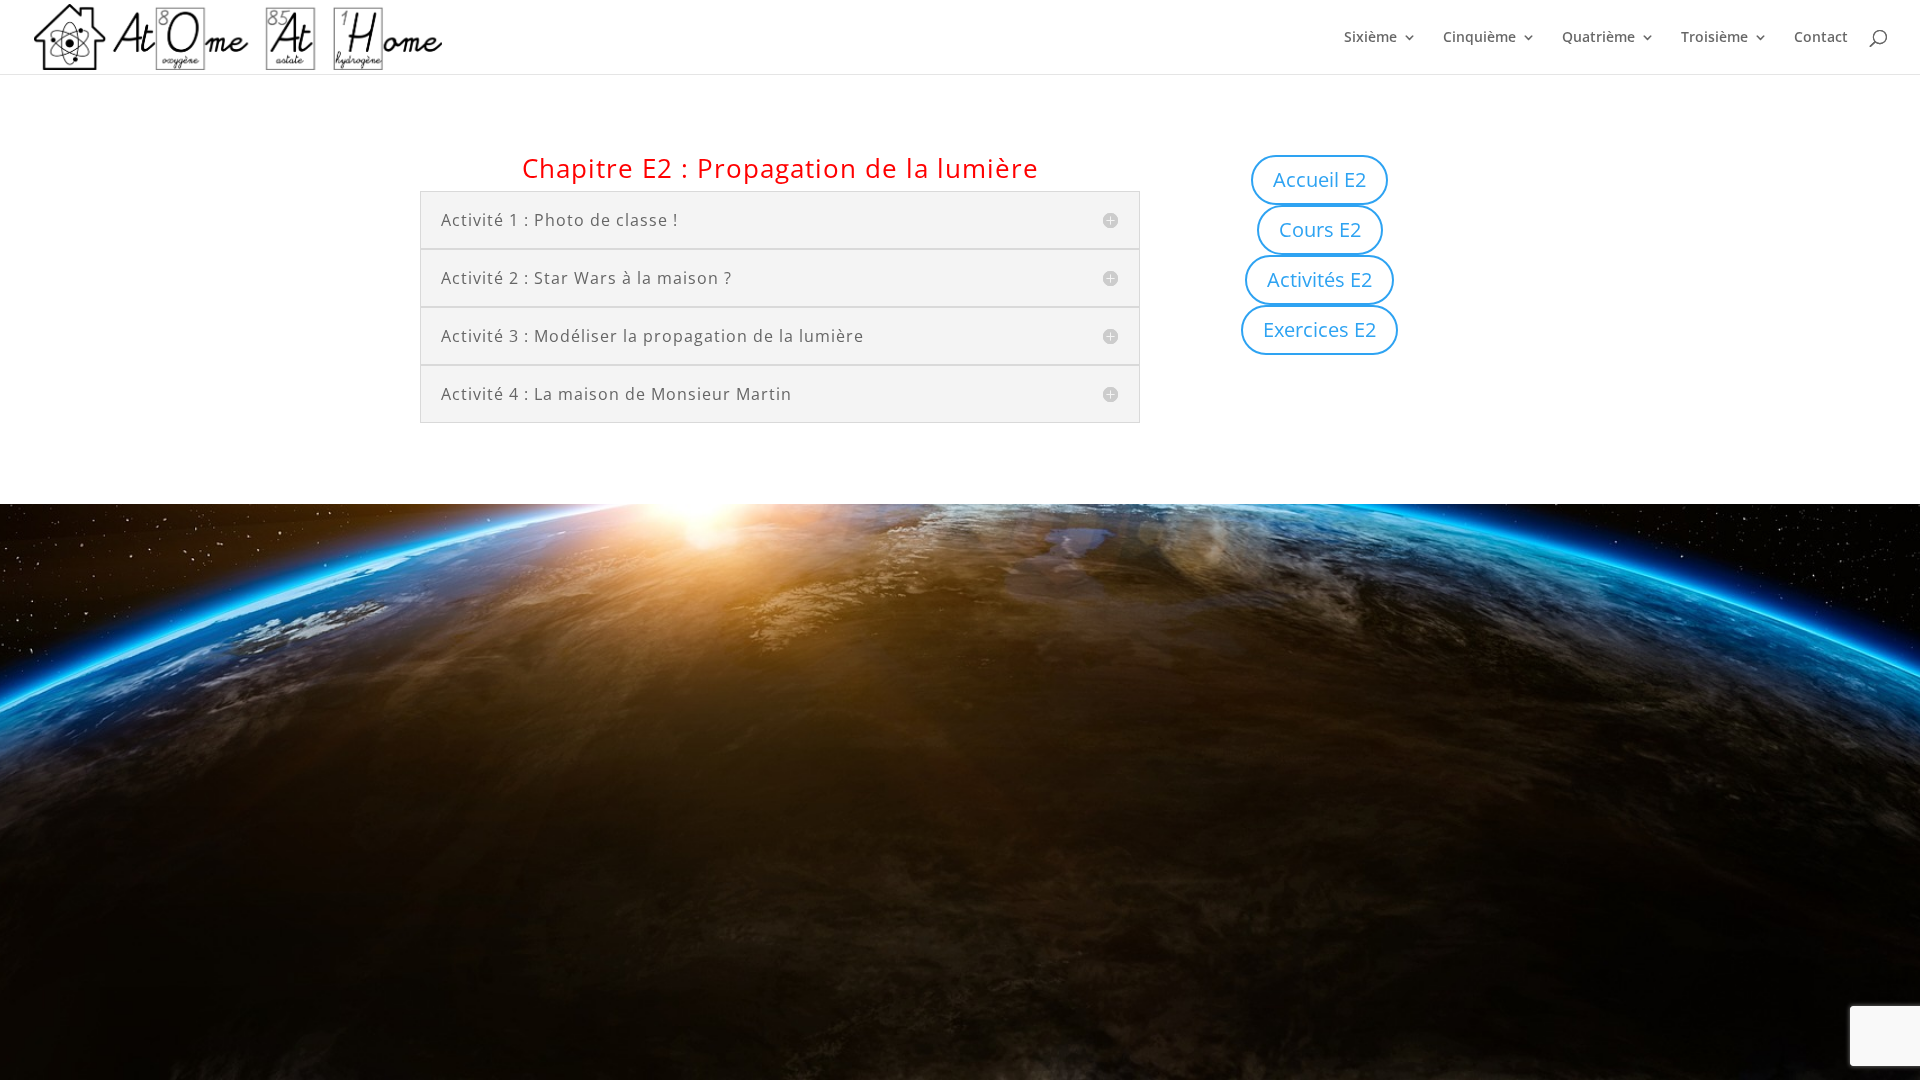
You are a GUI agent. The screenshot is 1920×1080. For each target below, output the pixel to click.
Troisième (1714, 38)
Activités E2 (1319, 279)
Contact (1821, 38)
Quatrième (1598, 38)
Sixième (1370, 38)
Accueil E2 (1319, 179)
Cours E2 (1320, 229)
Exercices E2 (1319, 329)
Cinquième (1479, 38)
